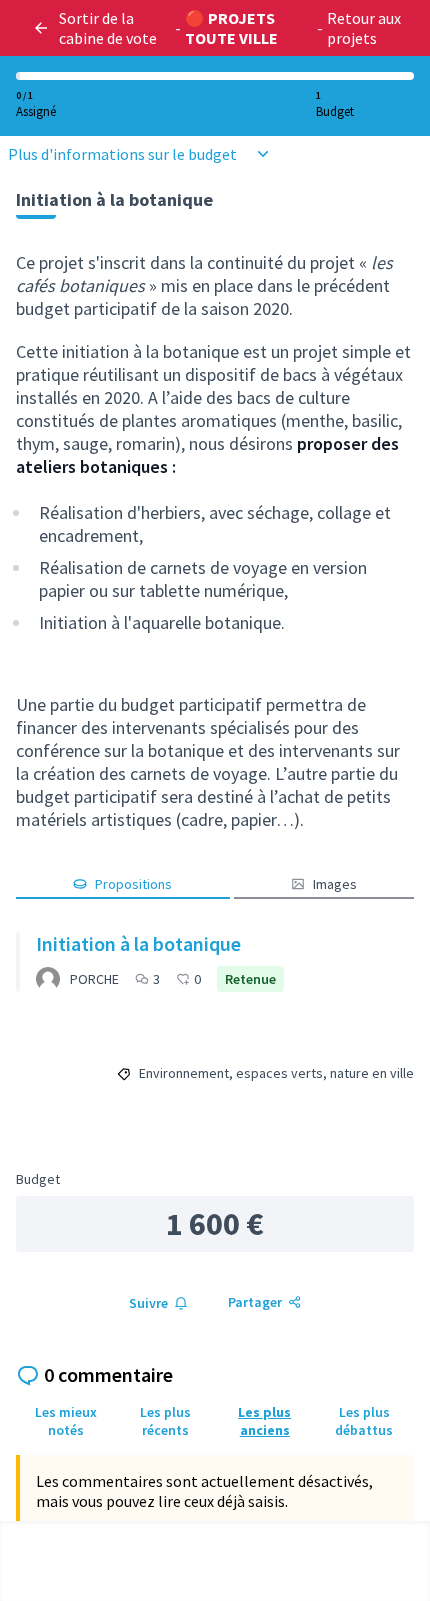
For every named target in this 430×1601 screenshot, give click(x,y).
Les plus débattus (364, 1421)
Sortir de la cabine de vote (108, 28)
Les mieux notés (66, 1421)
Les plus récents (165, 1421)
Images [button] (335, 884)
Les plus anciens (264, 1421)
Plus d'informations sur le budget (122, 154)
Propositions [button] (133, 884)
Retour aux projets (364, 28)
